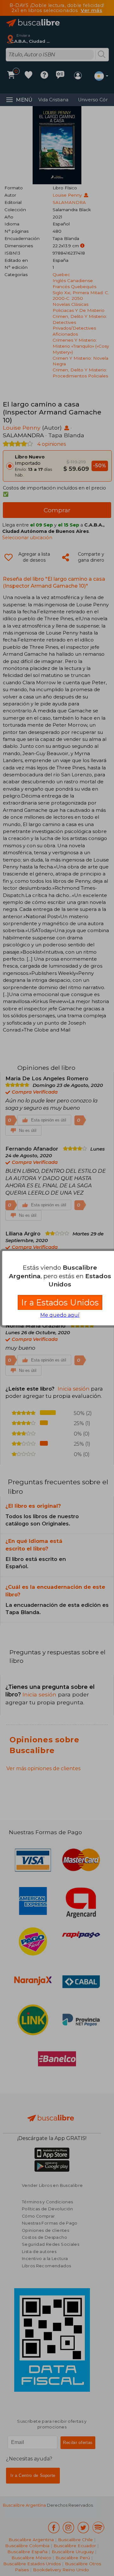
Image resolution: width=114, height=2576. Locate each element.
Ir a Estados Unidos (60, 1302)
